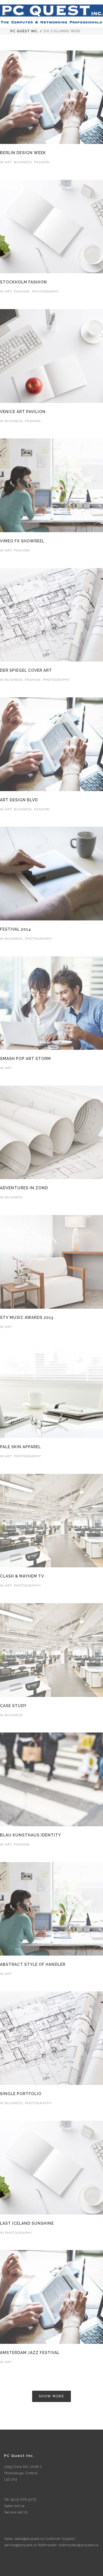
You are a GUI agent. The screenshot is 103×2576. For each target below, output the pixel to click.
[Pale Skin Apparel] (52, 1391)
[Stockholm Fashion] (52, 227)
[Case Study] (52, 1650)
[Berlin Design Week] (52, 97)
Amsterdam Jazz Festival (30, 2353)
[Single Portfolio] (52, 2039)
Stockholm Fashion (23, 282)
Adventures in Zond (24, 1188)
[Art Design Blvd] (52, 745)
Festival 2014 (16, 929)
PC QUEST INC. (25, 31)
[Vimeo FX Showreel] (52, 486)
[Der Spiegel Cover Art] (52, 615)
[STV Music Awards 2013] (52, 1262)
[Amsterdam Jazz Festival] (52, 2297)
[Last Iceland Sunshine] (52, 2168)
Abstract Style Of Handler (33, 1964)
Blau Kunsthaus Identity (30, 1835)
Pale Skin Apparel (20, 1447)
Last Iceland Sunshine (27, 2223)
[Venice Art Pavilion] (52, 356)
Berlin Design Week (23, 153)
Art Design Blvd (19, 800)
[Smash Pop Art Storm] (52, 1003)
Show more (51, 2396)
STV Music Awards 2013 (27, 1318)
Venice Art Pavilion (23, 412)
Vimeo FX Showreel (22, 541)
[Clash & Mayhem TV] (52, 1521)
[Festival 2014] (52, 874)
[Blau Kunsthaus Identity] (52, 1780)
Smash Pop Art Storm (25, 1059)
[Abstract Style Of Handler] (52, 1909)
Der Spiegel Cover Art (26, 670)
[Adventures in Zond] (52, 1133)
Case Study (13, 1706)
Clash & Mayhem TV (22, 1576)
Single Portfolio (21, 2094)
